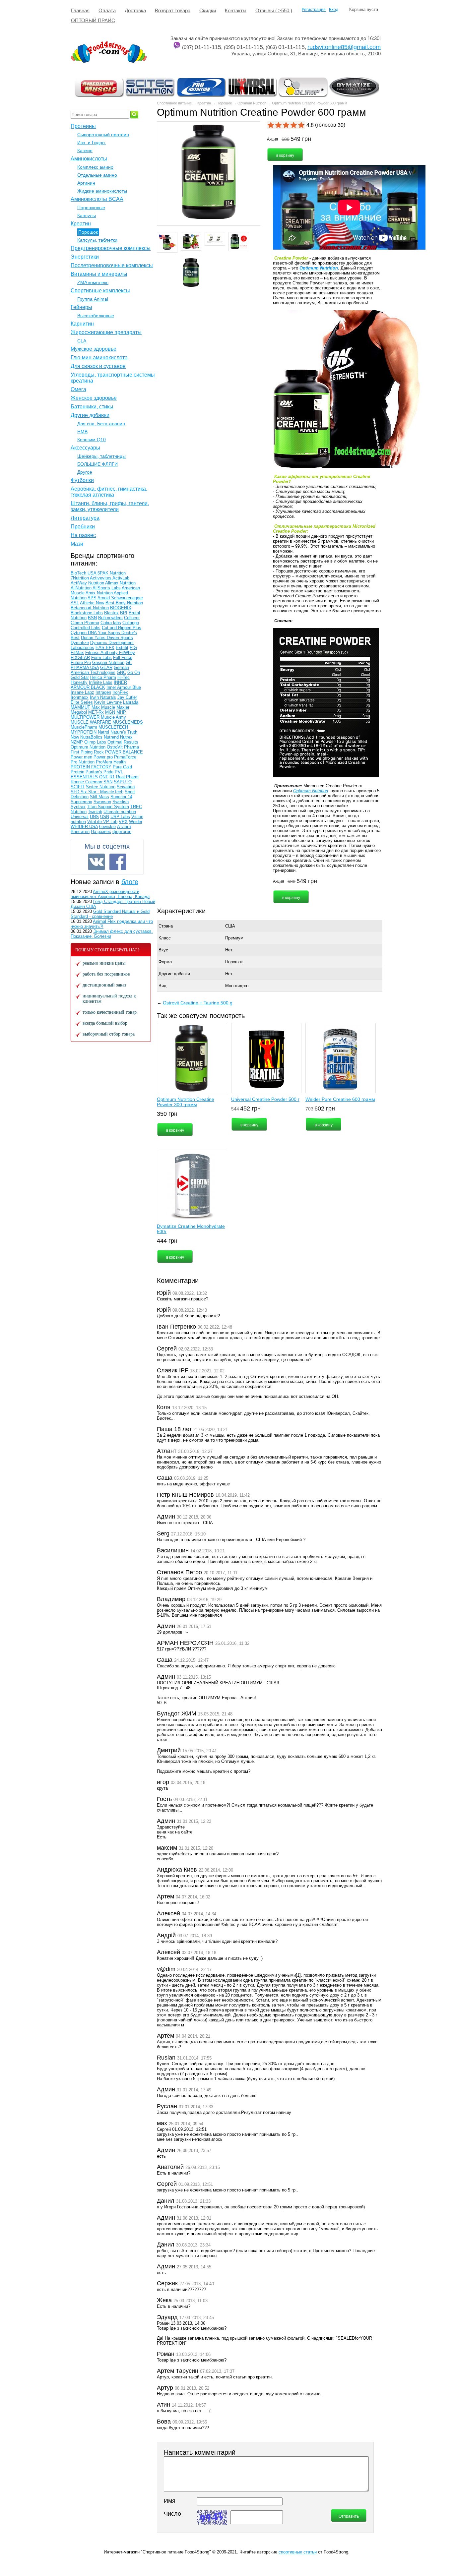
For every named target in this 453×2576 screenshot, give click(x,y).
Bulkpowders (110, 618)
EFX (110, 648)
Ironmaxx (80, 697)
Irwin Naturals (103, 697)
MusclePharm (84, 727)
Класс (165, 938)
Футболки (82, 480)
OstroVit (115, 747)
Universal (80, 817)
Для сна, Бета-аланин (101, 424)
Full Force (123, 658)
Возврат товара (173, 10)
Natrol (104, 732)
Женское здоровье (94, 398)
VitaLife (95, 822)
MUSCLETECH (113, 727)
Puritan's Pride (99, 772)
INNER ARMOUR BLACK (99, 685)
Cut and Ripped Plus (122, 628)
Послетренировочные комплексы (112, 265)
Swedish (121, 802)
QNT (104, 777)
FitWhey (127, 653)
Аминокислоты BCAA (97, 199)
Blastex (111, 613)
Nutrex (126, 737)
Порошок (224, 103)
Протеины (83, 126)
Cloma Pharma (85, 623)
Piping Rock (92, 752)
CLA (82, 341)
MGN (110, 712)
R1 (112, 777)
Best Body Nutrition (124, 603)
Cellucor (132, 618)
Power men (81, 757)
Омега (78, 389)
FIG (133, 648)
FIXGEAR (80, 658)
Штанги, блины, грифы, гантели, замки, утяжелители (110, 506)
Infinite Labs (101, 682)
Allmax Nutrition (120, 583)
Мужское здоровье (94, 349)
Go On (134, 672)
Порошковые (91, 208)
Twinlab (95, 812)
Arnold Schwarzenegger (120, 598)
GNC (121, 672)
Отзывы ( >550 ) (274, 10)
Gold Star (80, 677)
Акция (273, 139)
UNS (94, 817)
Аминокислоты (89, 159)
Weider (136, 822)
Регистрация (314, 10)
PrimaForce (125, 757)
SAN (108, 782)
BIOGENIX (121, 608)
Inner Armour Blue (124, 687)
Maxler (123, 707)
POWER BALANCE (124, 752)
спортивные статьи (298, 2552)
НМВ (82, 432)
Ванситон (80, 832)
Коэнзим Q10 (92, 440)
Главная (80, 10)
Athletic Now (92, 603)
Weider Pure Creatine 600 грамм (340, 1099)
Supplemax (81, 802)
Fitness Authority (102, 653)
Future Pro (81, 662)
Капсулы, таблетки (97, 240)
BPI (124, 613)
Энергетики (85, 257)
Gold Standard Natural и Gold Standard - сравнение (110, 914)
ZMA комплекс (93, 282)
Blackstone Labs (87, 613)
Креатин (204, 103)
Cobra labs (111, 623)
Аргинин (86, 183)
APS (92, 598)
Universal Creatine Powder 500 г (265, 1099)
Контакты (236, 10)
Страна (166, 926)
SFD (76, 792)
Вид (162, 986)
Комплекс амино (95, 167)
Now (75, 737)
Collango (131, 623)
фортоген (122, 832)
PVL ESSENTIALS (97, 774)
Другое (85, 472)
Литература (85, 518)
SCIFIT (78, 787)
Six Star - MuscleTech (102, 792)
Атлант (124, 827)
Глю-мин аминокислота (99, 358)
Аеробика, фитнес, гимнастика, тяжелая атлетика (109, 492)
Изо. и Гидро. (92, 143)
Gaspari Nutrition (108, 662)
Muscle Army (113, 717)
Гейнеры (81, 307)
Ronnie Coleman (87, 782)
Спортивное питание (174, 103)
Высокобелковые (96, 316)
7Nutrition (80, 578)
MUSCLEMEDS (128, 722)
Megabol (79, 712)
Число (172, 2514)
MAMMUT (80, 707)
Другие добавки (174, 974)
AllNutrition (81, 588)
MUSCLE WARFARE (91, 722)
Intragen (103, 692)
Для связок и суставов (98, 366)
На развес (83, 535)
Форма (165, 962)
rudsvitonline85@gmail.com (344, 47)
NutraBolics (91, 737)
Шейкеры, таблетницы (101, 456)
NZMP (77, 742)
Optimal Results (123, 742)
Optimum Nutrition (252, 103)
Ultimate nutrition (120, 812)
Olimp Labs (95, 742)
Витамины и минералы (99, 274)
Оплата (107, 10)
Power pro (103, 757)
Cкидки (208, 10)
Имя (170, 2501)
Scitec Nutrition (101, 787)
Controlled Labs (86, 628)
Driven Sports (120, 638)
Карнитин (82, 324)
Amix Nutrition (99, 593)
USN (105, 817)
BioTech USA (84, 573)
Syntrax (78, 807)
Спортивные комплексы (100, 291)
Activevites (101, 578)
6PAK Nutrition (112, 573)
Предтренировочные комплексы (111, 248)
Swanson (102, 802)
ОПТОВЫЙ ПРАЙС (93, 20)
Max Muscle (103, 707)
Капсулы (87, 215)
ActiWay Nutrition (88, 583)
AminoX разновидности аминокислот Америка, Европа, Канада (110, 894)
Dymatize (80, 643)
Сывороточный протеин (103, 135)
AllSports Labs (107, 588)
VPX (123, 822)
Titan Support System (108, 807)
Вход (334, 10)
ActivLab (121, 578)
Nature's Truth (124, 732)
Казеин (85, 150)
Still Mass (99, 797)
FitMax (77, 653)
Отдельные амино (97, 175)
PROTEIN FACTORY (91, 767)
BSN (92, 618)
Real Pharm (127, 777)
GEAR (106, 667)
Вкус (163, 950)
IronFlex (120, 692)
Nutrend (112, 737)
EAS (101, 648)
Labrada (131, 702)
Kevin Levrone (108, 702)
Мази (77, 544)
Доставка (135, 10)
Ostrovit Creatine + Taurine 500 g (198, 1003)
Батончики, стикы (92, 407)
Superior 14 (121, 797)
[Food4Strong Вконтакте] (97, 862)
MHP (121, 712)
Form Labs (101, 658)
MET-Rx (96, 712)
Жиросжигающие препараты (106, 332)
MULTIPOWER (85, 717)
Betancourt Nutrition (90, 608)
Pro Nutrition (83, 762)
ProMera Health (111, 762)
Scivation (126, 787)
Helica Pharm (103, 677)
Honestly (79, 682)
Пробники (83, 527)
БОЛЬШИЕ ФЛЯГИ (97, 464)
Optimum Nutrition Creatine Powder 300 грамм (186, 1102)
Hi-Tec (124, 677)
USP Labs (120, 817)
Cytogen (79, 633)
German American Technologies (100, 670)
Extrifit (122, 648)
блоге (130, 882)
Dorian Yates (94, 638)
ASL (75, 603)
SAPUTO (123, 782)
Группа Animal (93, 299)
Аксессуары (85, 448)
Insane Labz (82, 692)
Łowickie (107, 827)
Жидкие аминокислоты (102, 191)
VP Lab (110, 822)
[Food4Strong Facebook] (118, 862)
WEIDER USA (84, 827)
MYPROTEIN (84, 732)
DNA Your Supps (105, 633)
